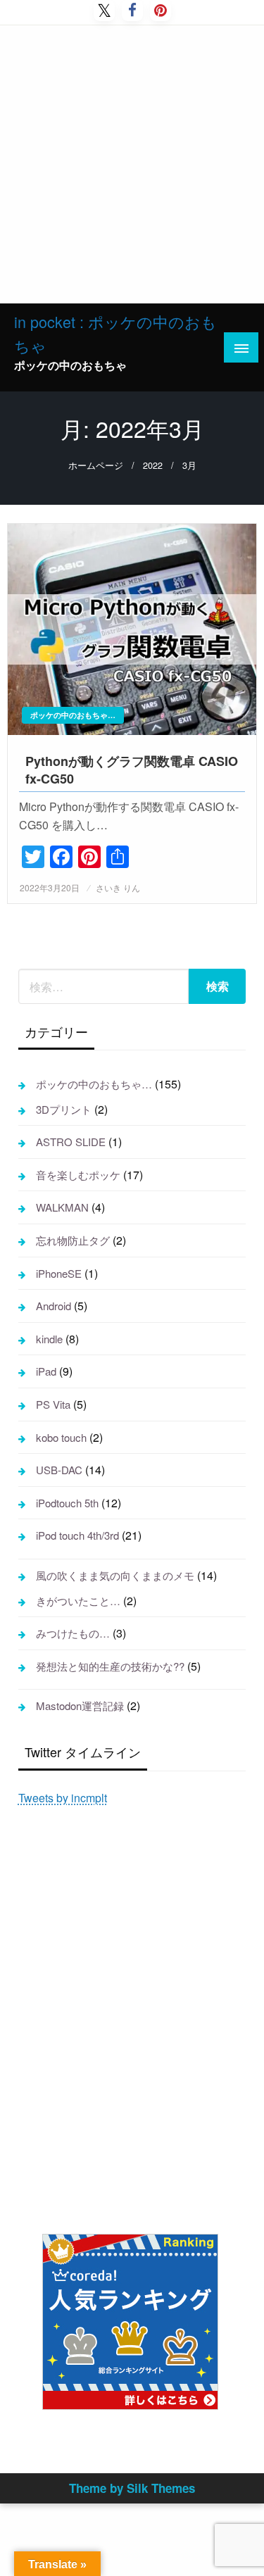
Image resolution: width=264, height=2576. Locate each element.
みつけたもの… (73, 1633)
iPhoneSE (59, 1273)
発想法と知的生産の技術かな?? (110, 1666)
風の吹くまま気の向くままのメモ (115, 1575)
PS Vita (53, 1404)
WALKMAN (62, 1207)
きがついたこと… (78, 1601)
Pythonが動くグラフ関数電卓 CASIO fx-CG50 (132, 770)
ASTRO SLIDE (71, 1142)
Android (54, 1306)
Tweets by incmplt (63, 1798)
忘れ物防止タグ (73, 1240)
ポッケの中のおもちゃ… (73, 715)
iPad (46, 1371)
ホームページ (96, 465)
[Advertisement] (132, 164)
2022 (153, 465)
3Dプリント (64, 1109)
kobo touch (61, 1437)
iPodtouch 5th (67, 1503)
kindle (49, 1339)
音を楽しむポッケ (78, 1175)
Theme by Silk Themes (132, 2488)
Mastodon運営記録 (80, 1705)
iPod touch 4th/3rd (77, 1535)
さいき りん (118, 887)
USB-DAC (59, 1470)
